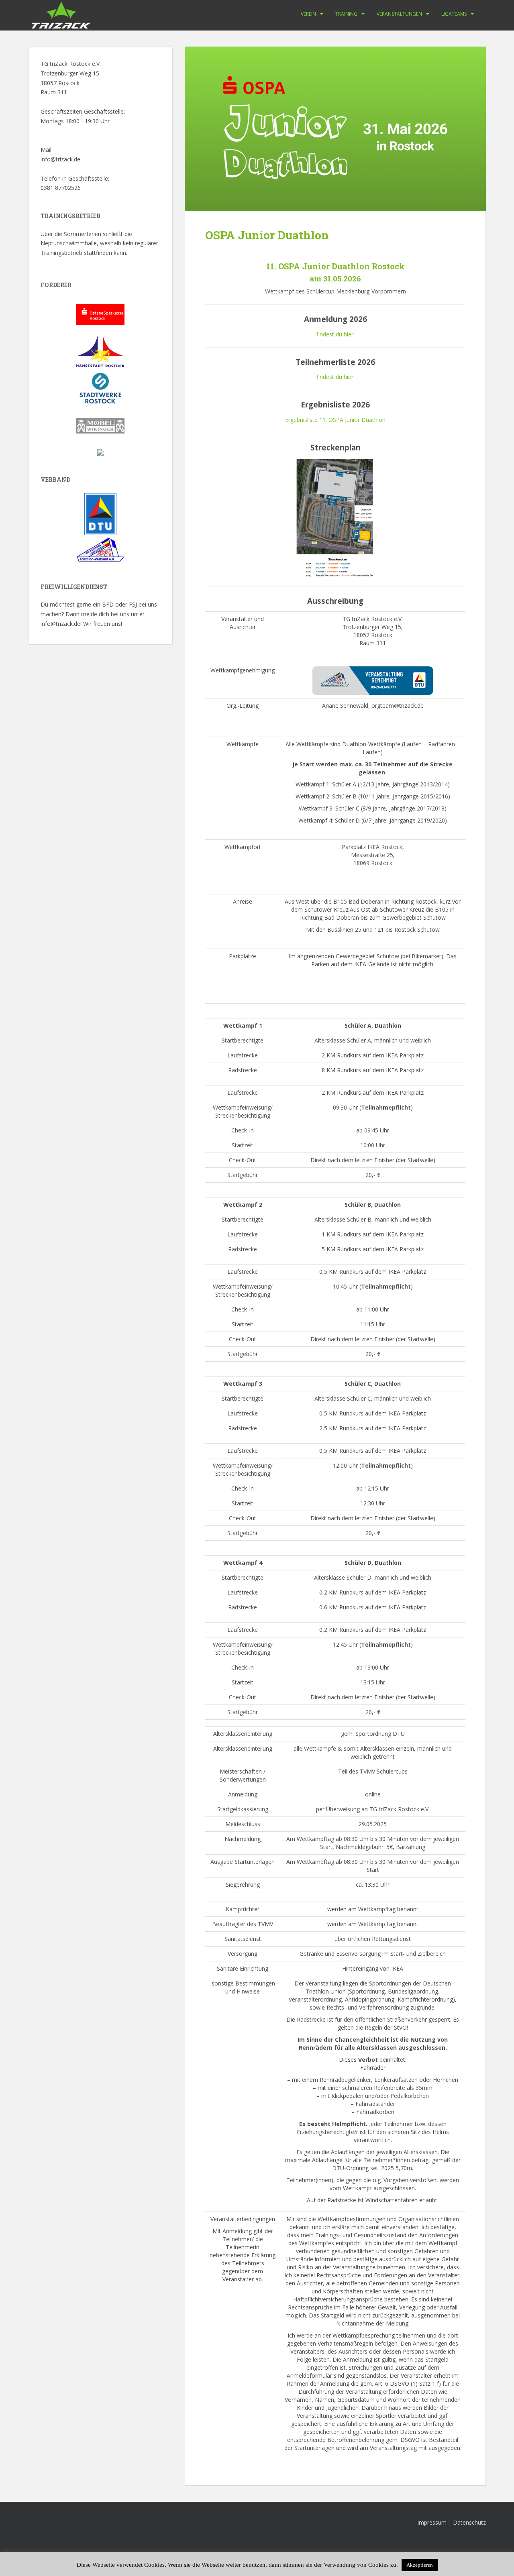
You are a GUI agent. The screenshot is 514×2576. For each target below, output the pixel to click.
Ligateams (454, 14)
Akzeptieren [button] (420, 2565)
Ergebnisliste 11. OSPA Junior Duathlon (335, 420)
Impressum (432, 2522)
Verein (308, 14)
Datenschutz (469, 2522)
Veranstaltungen (399, 14)
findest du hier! (336, 334)
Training (346, 14)
